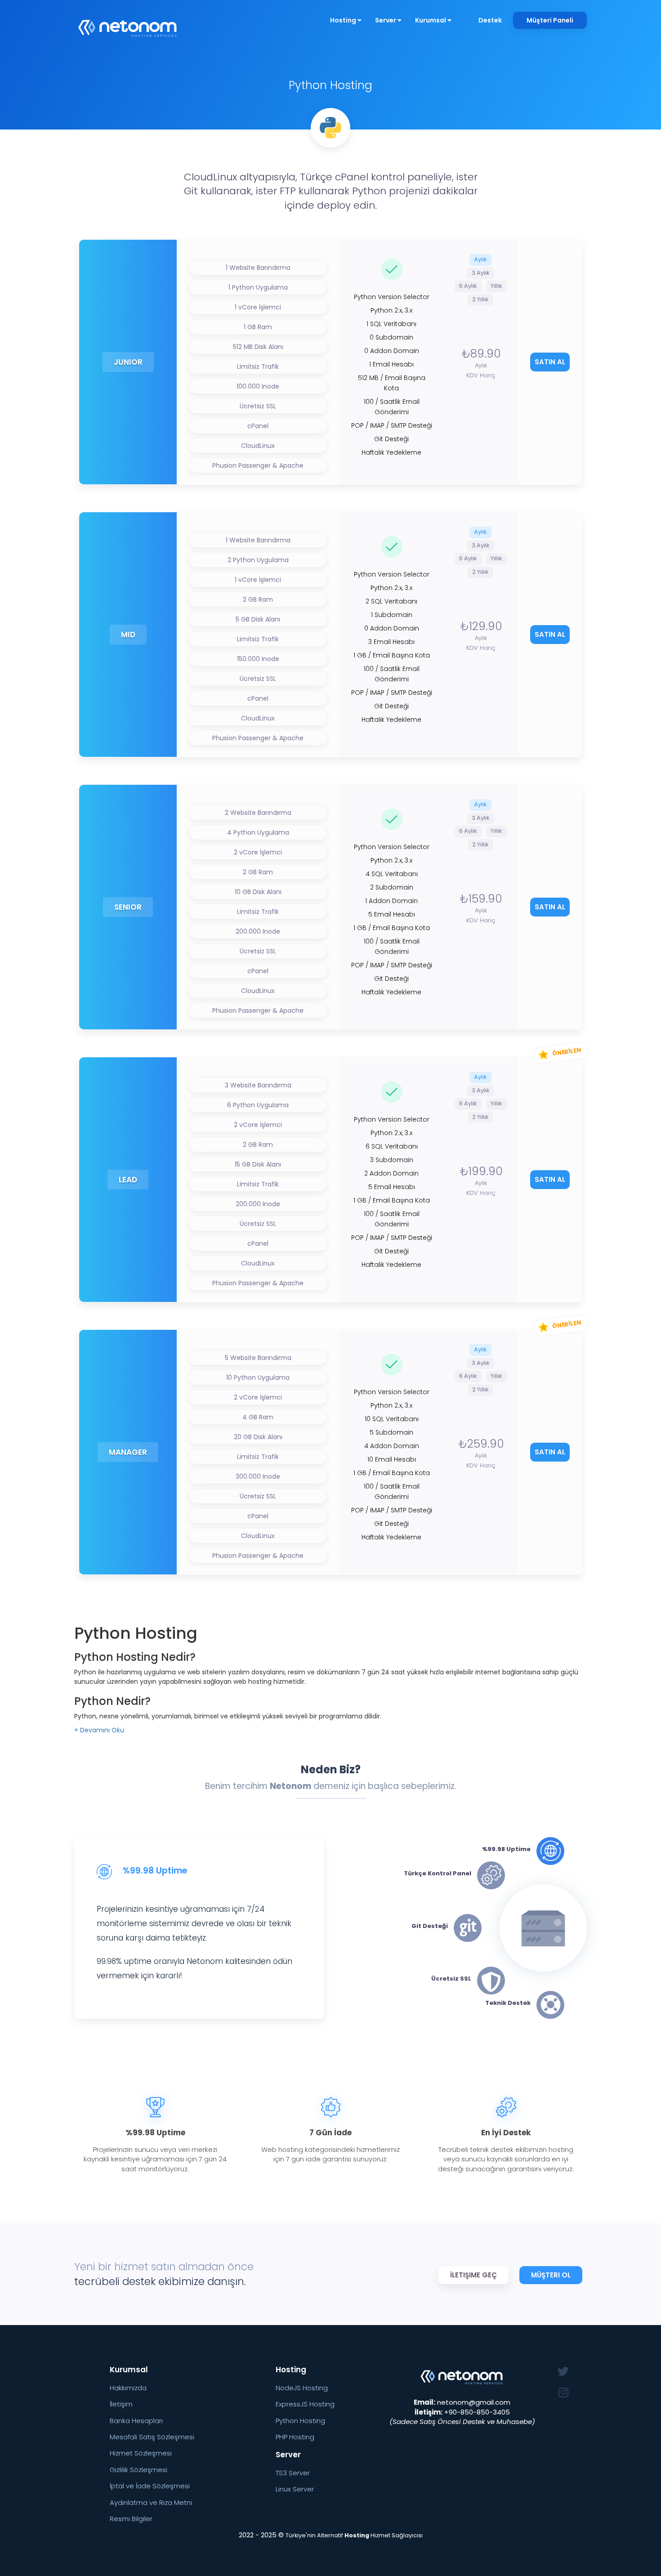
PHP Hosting (295, 2437)
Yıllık (496, 286)
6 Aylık (468, 286)
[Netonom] (128, 24)
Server (386, 20)
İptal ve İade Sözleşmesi (150, 2486)
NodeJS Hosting (302, 2388)
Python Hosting (300, 2421)
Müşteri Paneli (550, 20)
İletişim (121, 2404)
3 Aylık (481, 273)
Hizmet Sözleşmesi (141, 2453)
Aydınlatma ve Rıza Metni (151, 2502)
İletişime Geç (473, 2275)
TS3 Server (293, 2473)
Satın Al (550, 362)
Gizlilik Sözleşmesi (138, 2470)
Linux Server (295, 2489)
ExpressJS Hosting (305, 2404)
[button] (99, 1730)
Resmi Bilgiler (131, 2519)
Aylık (480, 259)
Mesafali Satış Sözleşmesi (152, 2437)
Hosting (344, 20)
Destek (490, 20)
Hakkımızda (128, 2388)
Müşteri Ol (551, 2275)
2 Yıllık (480, 299)
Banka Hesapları (136, 2421)
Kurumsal (431, 20)
